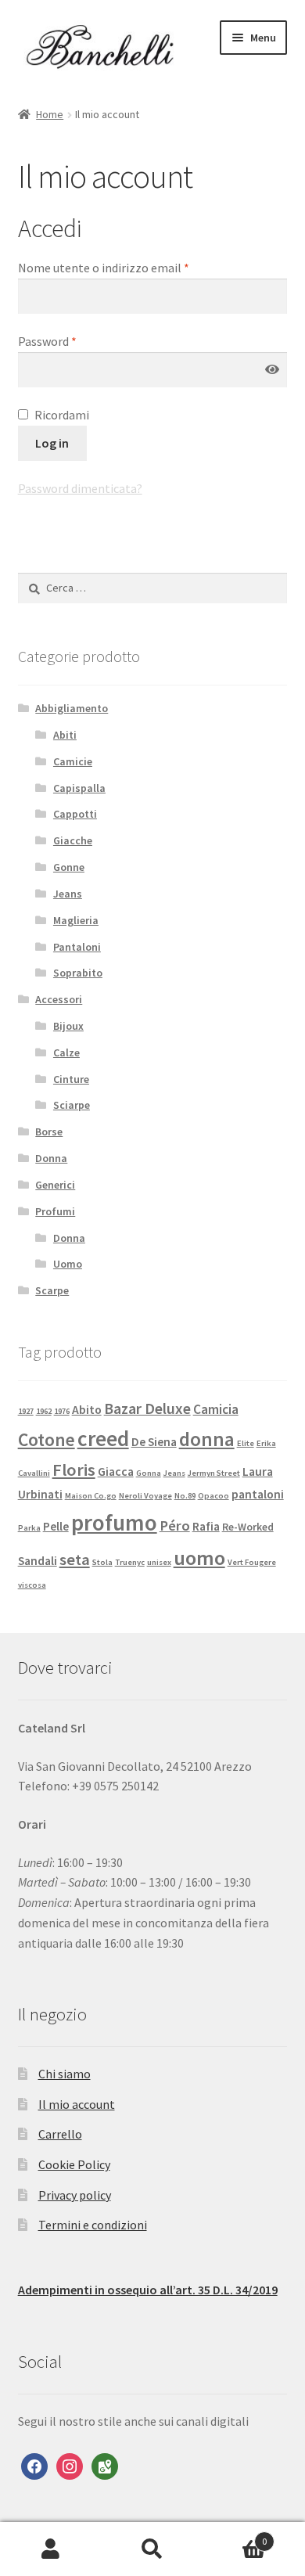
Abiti (65, 735)
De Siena (154, 1442)
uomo (199, 1558)
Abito (87, 1410)
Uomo (68, 1264)
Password (47, 341)
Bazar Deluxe (147, 1409)
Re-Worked (248, 1527)
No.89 (185, 1496)
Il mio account (77, 2104)
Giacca (116, 1471)
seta (75, 1560)
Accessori (59, 999)
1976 (62, 1411)
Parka (29, 1528)
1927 (26, 1411)
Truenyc (130, 1562)
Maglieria (76, 920)
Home (50, 114)
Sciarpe (72, 1105)
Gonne (69, 867)
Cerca (152, 2549)
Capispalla (79, 788)
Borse (49, 1131)
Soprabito (78, 973)
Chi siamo (65, 2074)
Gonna (149, 1473)
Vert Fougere (252, 1562)
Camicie (73, 761)
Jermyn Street (214, 1473)
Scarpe (52, 1290)
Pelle (56, 1526)
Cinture (71, 1079)
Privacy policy (75, 2195)
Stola (102, 1562)
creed (103, 1439)
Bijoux (68, 1026)
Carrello (60, 2134)
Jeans (68, 894)
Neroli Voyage (145, 1496)
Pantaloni (77, 947)
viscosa (32, 1585)
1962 (44, 1411)
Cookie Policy (74, 2164)
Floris (74, 1470)
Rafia (206, 1526)
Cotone (47, 1439)
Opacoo (213, 1496)
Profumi (55, 1211)
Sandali (38, 1561)
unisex (159, 1562)
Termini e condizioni (93, 2225)
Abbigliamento (72, 708)
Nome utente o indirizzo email (104, 268)
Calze (66, 1052)
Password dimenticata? (80, 488)
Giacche (73, 840)
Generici (55, 1185)
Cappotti (75, 814)
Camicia (216, 1409)
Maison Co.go (91, 1496)
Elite (246, 1443)
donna (207, 1439)
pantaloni (258, 1494)
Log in (52, 443)
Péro (175, 1525)
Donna (51, 1158)
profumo (114, 1522)
